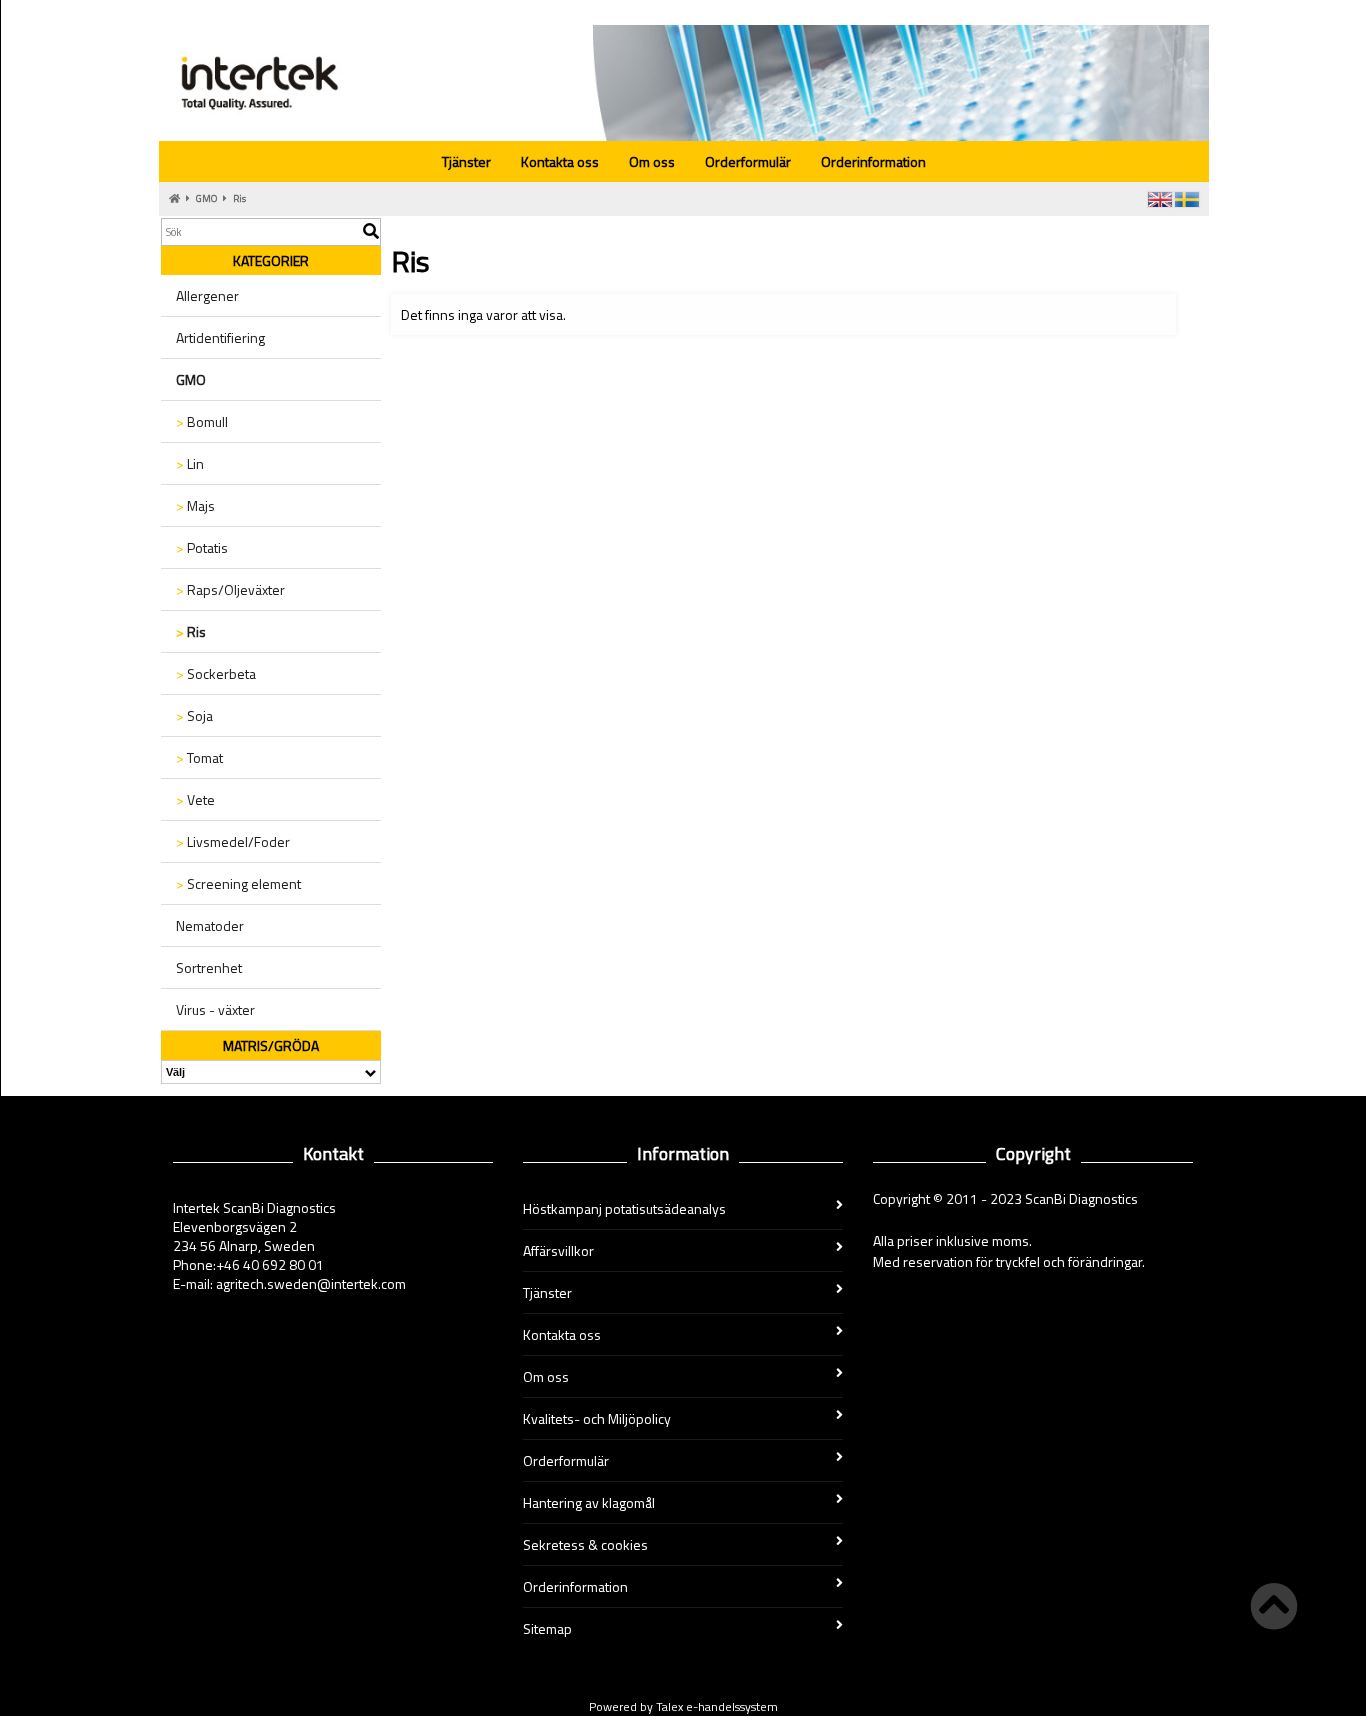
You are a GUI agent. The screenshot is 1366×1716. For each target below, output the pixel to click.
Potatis (202, 547)
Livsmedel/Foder (233, 841)
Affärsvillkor (558, 1250)
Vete (195, 799)
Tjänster (466, 161)
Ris (239, 198)
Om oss (652, 161)
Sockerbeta (216, 673)
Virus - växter (215, 1009)
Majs (195, 505)
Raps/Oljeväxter (230, 589)
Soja (194, 715)
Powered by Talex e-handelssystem (683, 1706)
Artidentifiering (220, 337)
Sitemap (547, 1628)
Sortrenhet (209, 967)
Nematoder (210, 925)
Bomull (202, 421)
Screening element (238, 883)
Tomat (199, 757)
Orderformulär (748, 161)
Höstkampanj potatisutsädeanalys (624, 1208)
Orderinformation (873, 161)
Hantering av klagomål (589, 1502)
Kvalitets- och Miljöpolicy (597, 1418)
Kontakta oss (560, 161)
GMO (206, 198)
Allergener (207, 295)
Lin (190, 463)
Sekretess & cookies (585, 1544)
